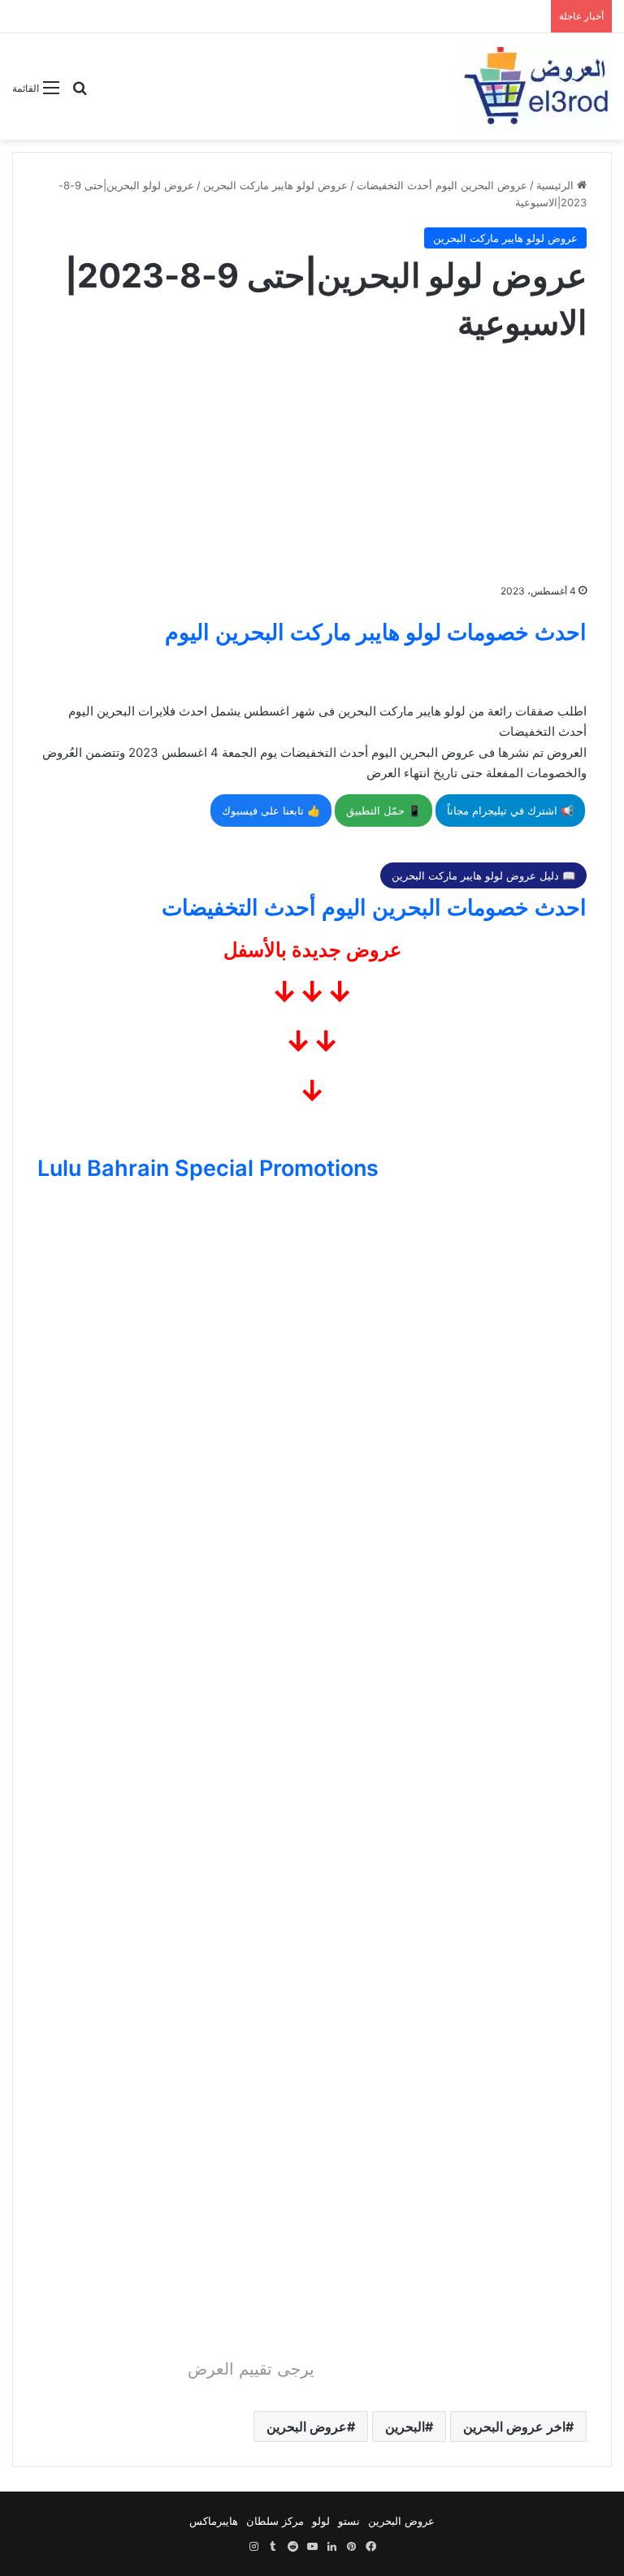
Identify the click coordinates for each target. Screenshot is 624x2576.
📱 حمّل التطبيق (383, 810)
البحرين (405, 2427)
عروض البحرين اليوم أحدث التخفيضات (442, 185)
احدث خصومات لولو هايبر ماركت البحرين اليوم (376, 632)
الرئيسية (557, 185)
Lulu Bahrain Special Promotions (208, 1168)
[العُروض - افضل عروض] (535, 86)
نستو (349, 2521)
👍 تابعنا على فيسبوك (271, 810)
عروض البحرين (307, 2427)
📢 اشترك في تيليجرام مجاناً (510, 810)
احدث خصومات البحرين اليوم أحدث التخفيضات (374, 908)
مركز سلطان (275, 2521)
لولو (321, 2521)
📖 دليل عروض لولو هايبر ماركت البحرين (483, 875)
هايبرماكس (214, 2521)
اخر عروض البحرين (514, 2427)
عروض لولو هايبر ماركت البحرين (275, 185)
